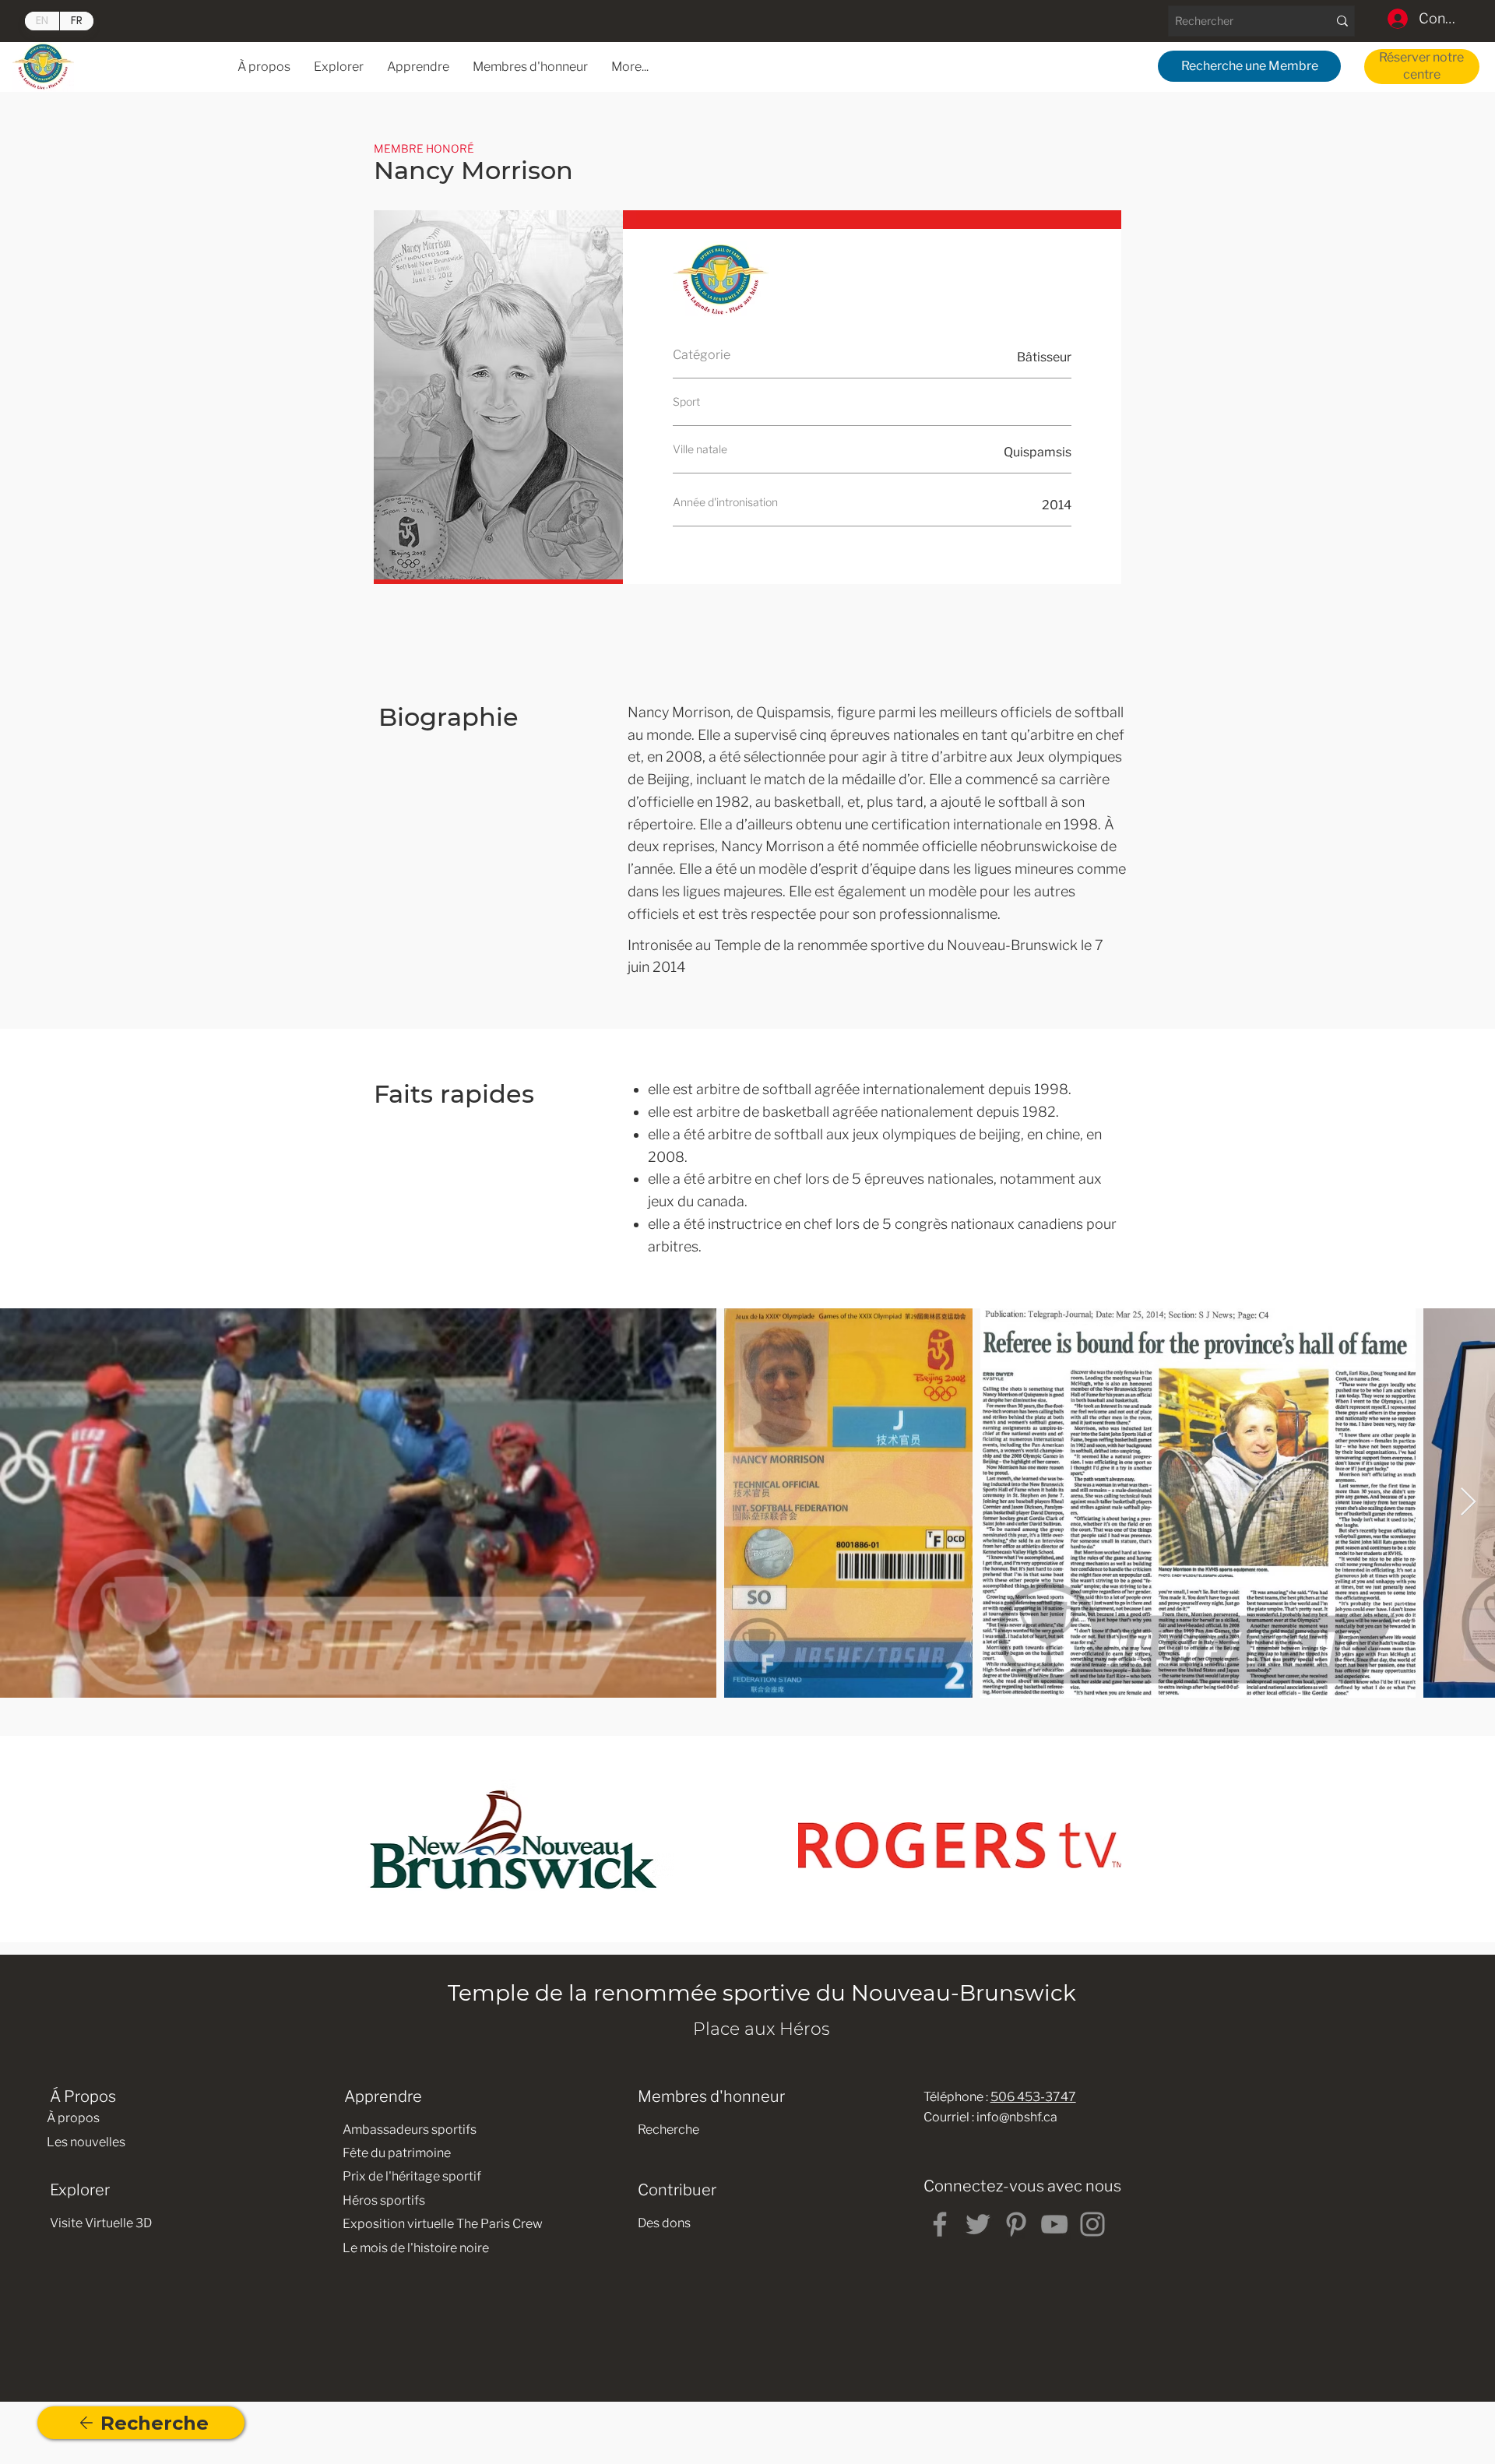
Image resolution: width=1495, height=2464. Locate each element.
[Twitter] (978, 2224)
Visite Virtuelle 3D (101, 2223)
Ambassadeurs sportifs (410, 2130)
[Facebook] (940, 2224)
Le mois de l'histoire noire (416, 2248)
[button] (418, 67)
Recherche (668, 2130)
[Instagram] (1092, 2224)
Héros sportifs (384, 2200)
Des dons (664, 2223)
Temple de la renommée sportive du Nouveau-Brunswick (762, 1993)
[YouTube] (1054, 2224)
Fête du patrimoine (397, 2153)
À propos (73, 2118)
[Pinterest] (1016, 2224)
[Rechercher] (1342, 21)
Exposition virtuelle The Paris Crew (443, 2224)
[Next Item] (1468, 1503)
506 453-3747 (1033, 2097)
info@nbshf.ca (1017, 2117)
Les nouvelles (86, 2142)
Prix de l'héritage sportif (412, 2176)
